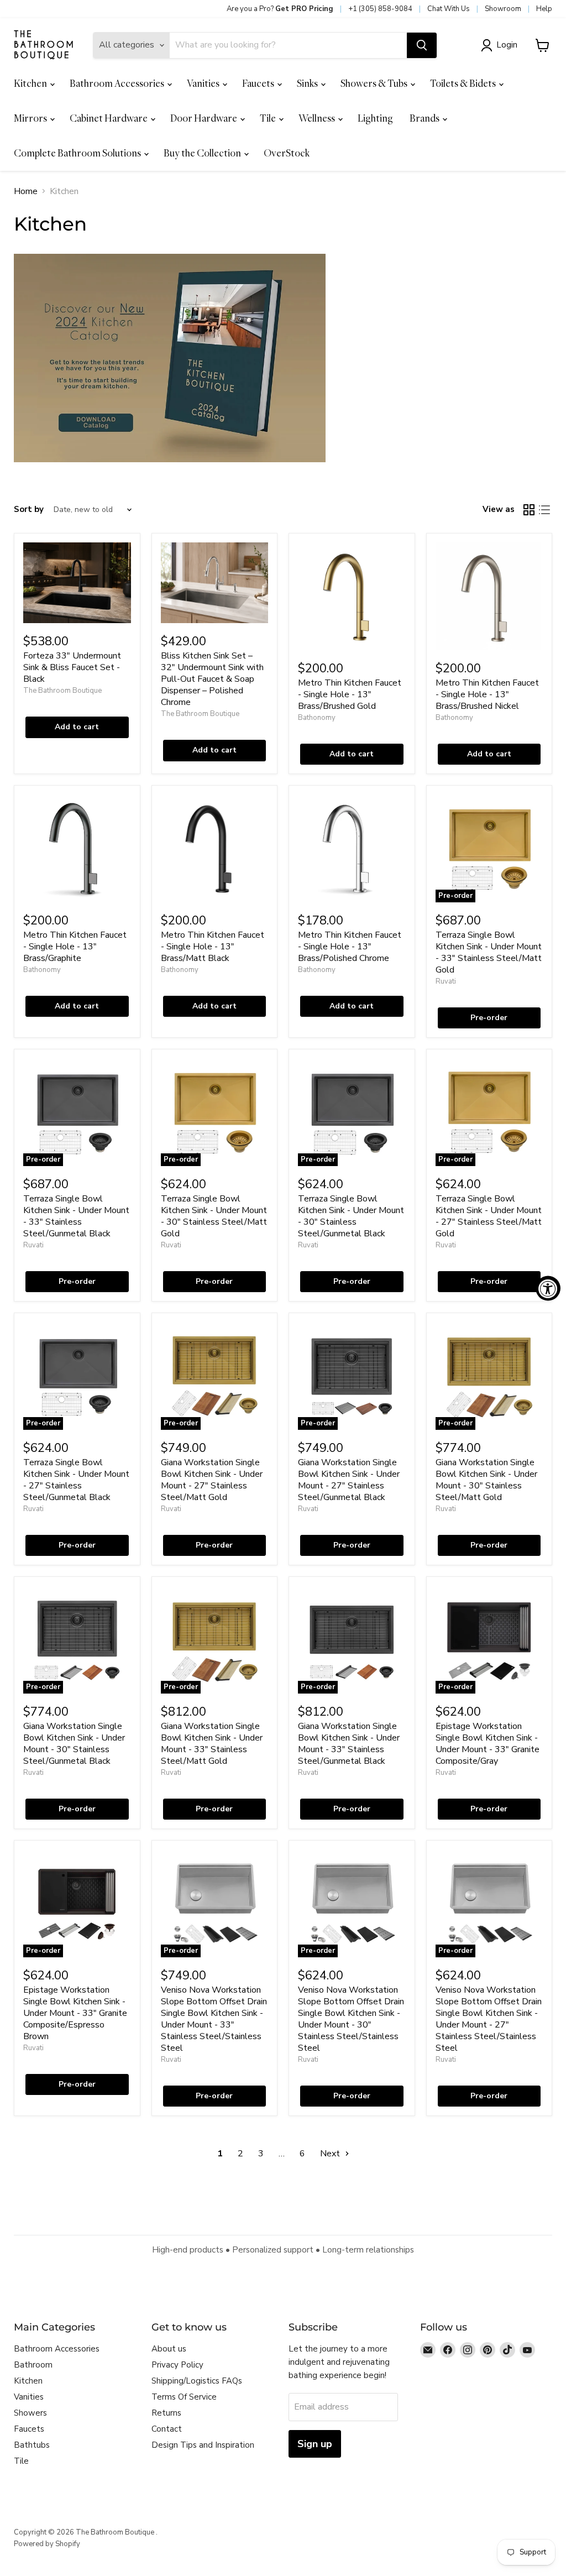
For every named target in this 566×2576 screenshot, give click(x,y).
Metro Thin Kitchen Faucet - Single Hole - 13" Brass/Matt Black (213, 947)
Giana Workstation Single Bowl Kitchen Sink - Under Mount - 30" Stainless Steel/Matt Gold (486, 1480)
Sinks (308, 83)
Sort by (29, 510)
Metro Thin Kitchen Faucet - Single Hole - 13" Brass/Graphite (75, 947)
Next (331, 2154)
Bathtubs (32, 2445)
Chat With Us (449, 9)
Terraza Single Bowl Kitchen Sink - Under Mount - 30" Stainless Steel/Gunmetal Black (351, 1216)
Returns (166, 2413)
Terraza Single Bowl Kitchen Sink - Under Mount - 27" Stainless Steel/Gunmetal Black (76, 1480)
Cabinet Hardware (109, 118)
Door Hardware (205, 118)
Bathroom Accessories (118, 83)
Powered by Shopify (47, 2544)
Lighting (375, 118)
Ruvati (446, 981)
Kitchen (31, 83)
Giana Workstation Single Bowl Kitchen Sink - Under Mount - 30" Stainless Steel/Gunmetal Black (74, 1744)
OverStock (287, 153)
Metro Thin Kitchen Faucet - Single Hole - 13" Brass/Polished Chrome (350, 947)
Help (544, 9)
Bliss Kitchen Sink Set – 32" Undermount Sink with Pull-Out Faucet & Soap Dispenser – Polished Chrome (212, 679)
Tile (269, 118)
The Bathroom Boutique (62, 691)
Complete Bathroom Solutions (78, 153)
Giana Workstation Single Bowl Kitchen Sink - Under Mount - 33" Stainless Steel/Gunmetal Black (349, 1744)
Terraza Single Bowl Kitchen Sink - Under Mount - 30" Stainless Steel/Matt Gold (214, 1216)
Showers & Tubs (375, 83)
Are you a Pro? (280, 9)
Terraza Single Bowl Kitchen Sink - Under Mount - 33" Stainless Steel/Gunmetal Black (76, 1216)
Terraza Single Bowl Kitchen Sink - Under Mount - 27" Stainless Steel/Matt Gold (489, 1216)
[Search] (422, 45)
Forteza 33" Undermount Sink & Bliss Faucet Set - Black (72, 667)
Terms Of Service (184, 2397)
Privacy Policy (177, 2365)
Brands (425, 118)
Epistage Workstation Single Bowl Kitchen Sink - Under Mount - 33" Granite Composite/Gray (488, 1744)
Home (26, 191)
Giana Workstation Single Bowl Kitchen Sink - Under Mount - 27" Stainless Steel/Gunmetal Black (349, 1480)
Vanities (204, 83)
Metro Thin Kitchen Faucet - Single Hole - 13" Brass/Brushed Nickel (487, 694)
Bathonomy (317, 718)
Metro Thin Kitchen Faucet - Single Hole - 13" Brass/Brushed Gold (350, 694)
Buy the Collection (203, 153)
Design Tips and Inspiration (203, 2445)
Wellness (318, 118)
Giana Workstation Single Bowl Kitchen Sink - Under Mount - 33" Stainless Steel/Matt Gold (212, 1744)
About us (169, 2349)
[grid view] (529, 510)
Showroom (503, 9)
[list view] (544, 510)
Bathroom (33, 2365)
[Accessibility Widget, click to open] (548, 1288)
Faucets (259, 83)
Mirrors (31, 118)
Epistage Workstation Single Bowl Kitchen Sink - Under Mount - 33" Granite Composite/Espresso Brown (75, 2013)
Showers (30, 2413)
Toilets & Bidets (464, 83)
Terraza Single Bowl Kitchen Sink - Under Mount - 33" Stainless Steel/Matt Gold (489, 952)
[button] (501, 45)
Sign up (315, 2444)
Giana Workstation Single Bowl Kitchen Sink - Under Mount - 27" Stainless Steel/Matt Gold (212, 1480)
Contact (167, 2429)
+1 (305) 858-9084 (380, 9)
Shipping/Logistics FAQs (197, 2381)
